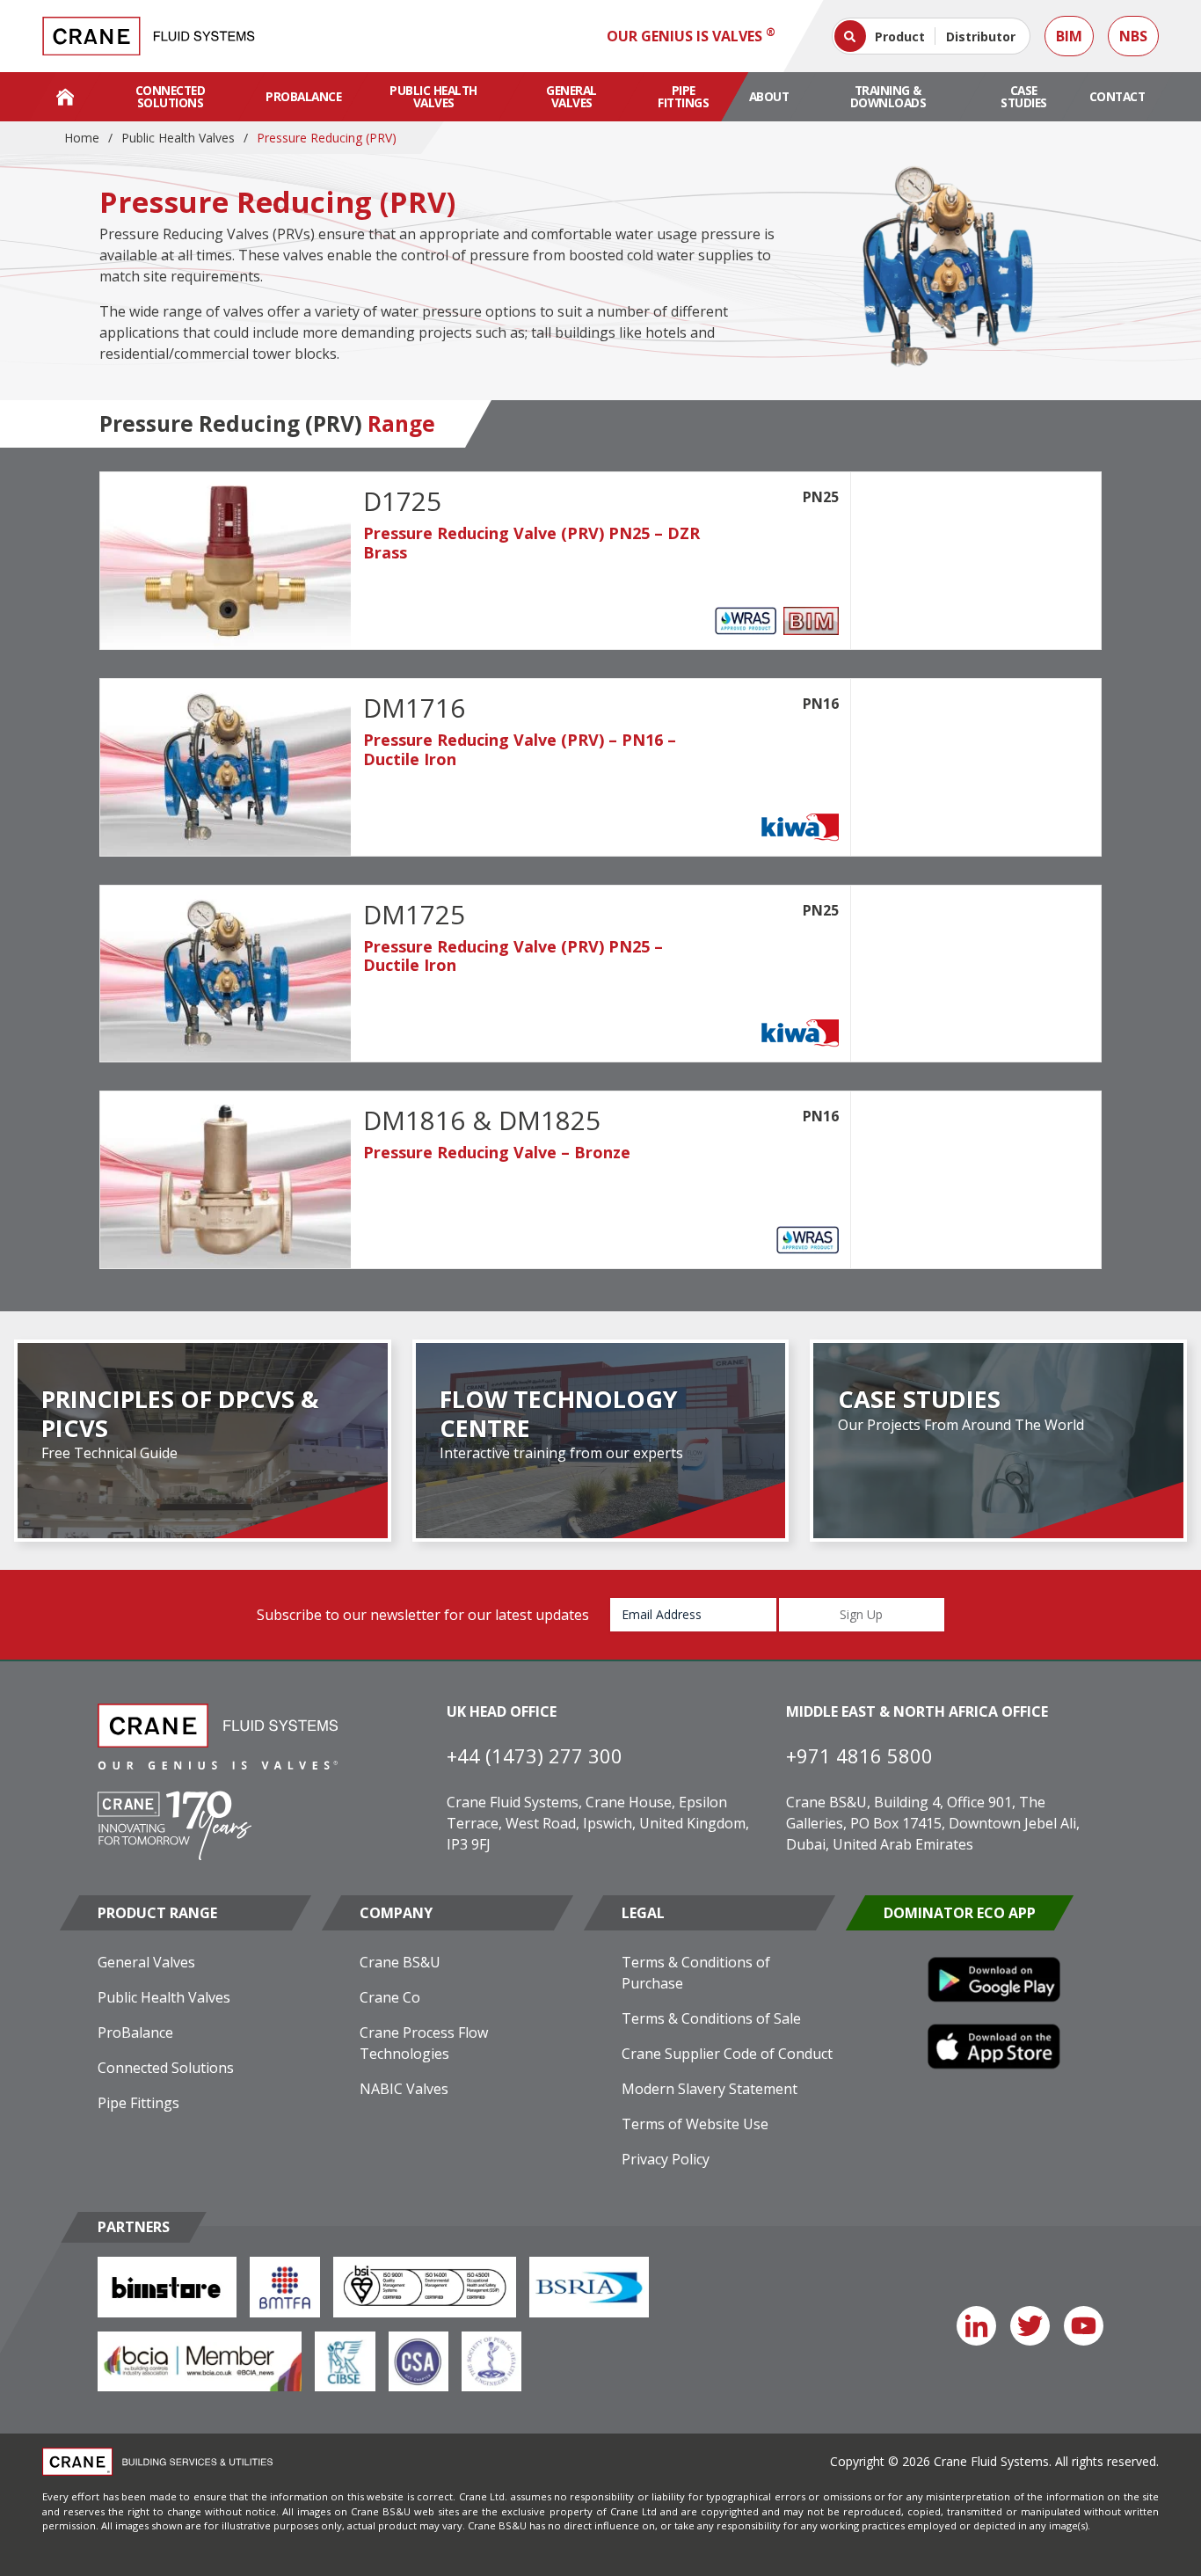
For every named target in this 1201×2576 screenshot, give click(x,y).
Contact (1117, 96)
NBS (1133, 36)
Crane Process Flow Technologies (424, 2043)
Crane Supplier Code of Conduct (727, 2054)
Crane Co (390, 1997)
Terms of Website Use (695, 2124)
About (769, 96)
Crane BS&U (400, 1962)
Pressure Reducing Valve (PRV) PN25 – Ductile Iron (513, 956)
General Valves (571, 96)
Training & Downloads (888, 96)
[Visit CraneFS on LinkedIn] (976, 2326)
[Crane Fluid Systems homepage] (149, 36)
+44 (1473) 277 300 (535, 1755)
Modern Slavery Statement (710, 2089)
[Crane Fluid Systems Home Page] (65, 97)
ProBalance (303, 96)
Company (396, 1913)
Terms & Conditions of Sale (711, 2018)
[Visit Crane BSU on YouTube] (1084, 2326)
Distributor (981, 36)
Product (900, 36)
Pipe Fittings (683, 96)
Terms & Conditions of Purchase (696, 1973)
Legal (643, 1913)
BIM (1069, 36)
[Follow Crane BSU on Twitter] (1030, 2326)
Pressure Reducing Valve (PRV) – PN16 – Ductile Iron (520, 749)
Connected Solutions (171, 96)
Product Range (157, 1913)
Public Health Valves (433, 96)
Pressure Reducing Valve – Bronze (497, 1152)
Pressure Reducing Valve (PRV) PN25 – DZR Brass (531, 543)
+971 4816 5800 (859, 1755)
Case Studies (1024, 96)
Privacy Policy (666, 2159)
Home (82, 138)
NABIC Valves (404, 2089)
